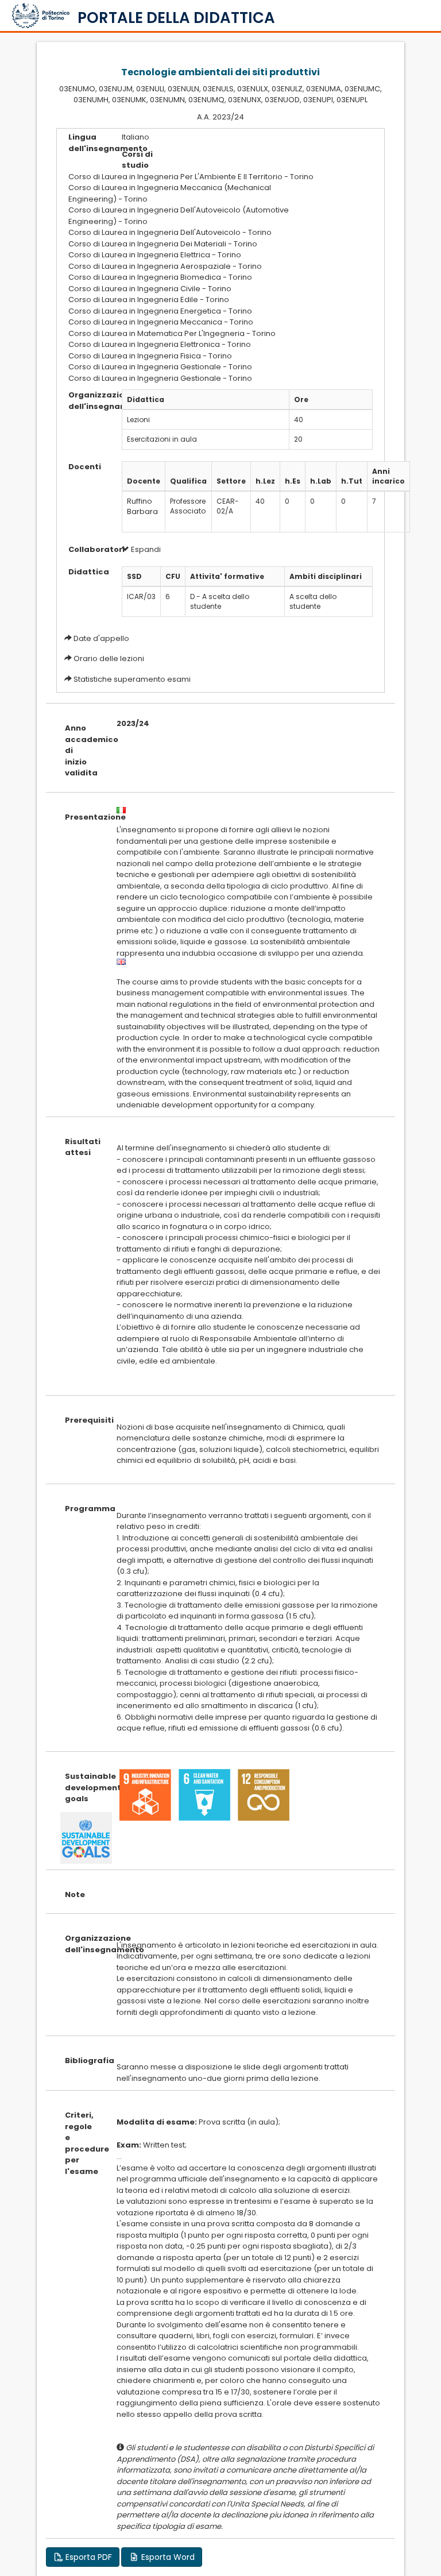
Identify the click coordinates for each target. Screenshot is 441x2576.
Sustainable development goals (82, 1787)
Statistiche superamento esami (132, 679)
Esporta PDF (88, 2557)
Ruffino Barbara (142, 507)
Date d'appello (101, 638)
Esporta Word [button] (167, 2557)
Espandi (145, 549)
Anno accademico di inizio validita (82, 750)
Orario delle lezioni (109, 659)
